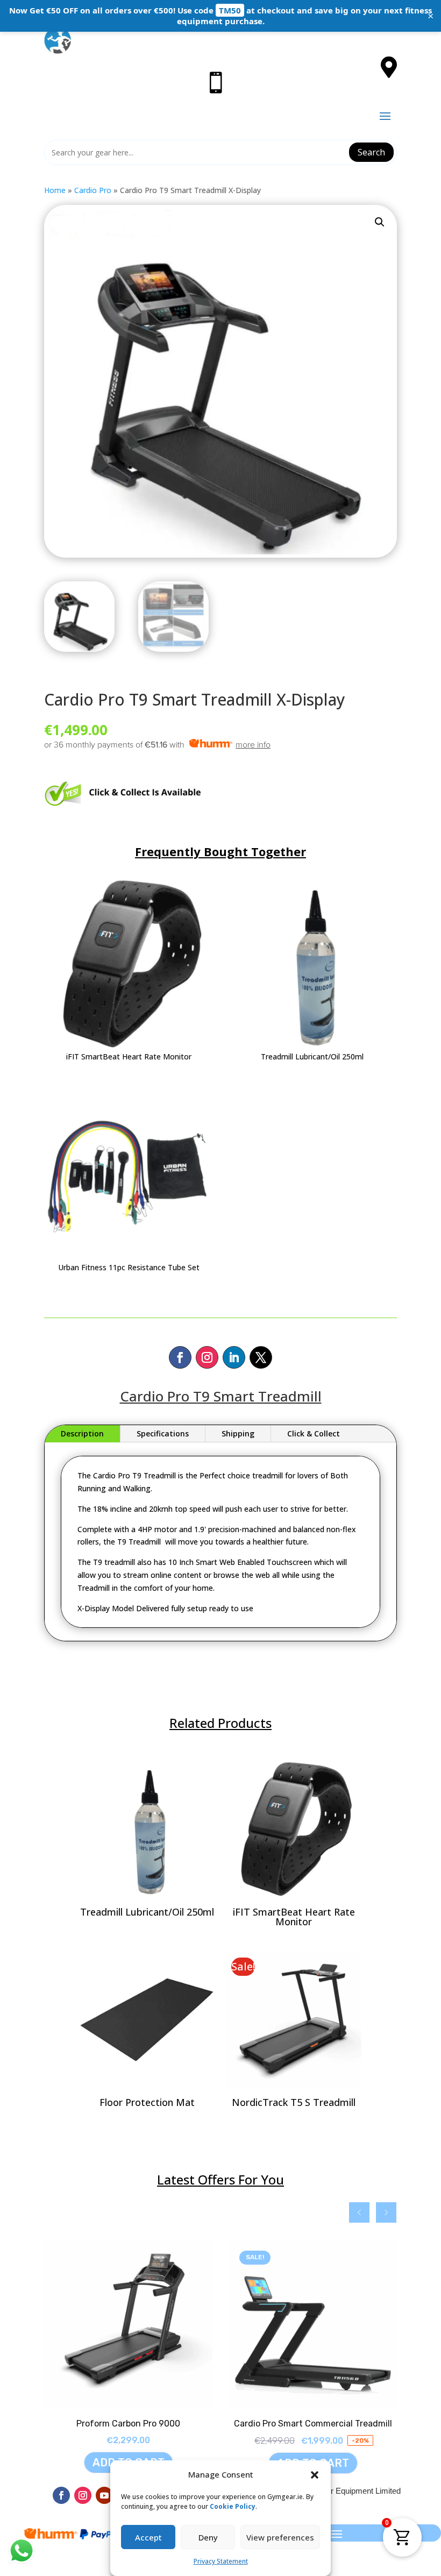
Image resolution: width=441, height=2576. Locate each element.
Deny (208, 2537)
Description (82, 1433)
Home (55, 190)
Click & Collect (314, 1433)
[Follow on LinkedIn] (234, 1357)
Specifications (163, 1433)
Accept (148, 2537)
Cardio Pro (93, 190)
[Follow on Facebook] (180, 1357)
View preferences (280, 2537)
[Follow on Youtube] (104, 2495)
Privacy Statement (221, 2561)
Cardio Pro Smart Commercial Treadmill (313, 2424)
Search (371, 152)
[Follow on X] (261, 1357)
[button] (315, 2475)
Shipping (238, 1433)
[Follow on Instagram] (207, 1357)
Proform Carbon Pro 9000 (128, 2424)
